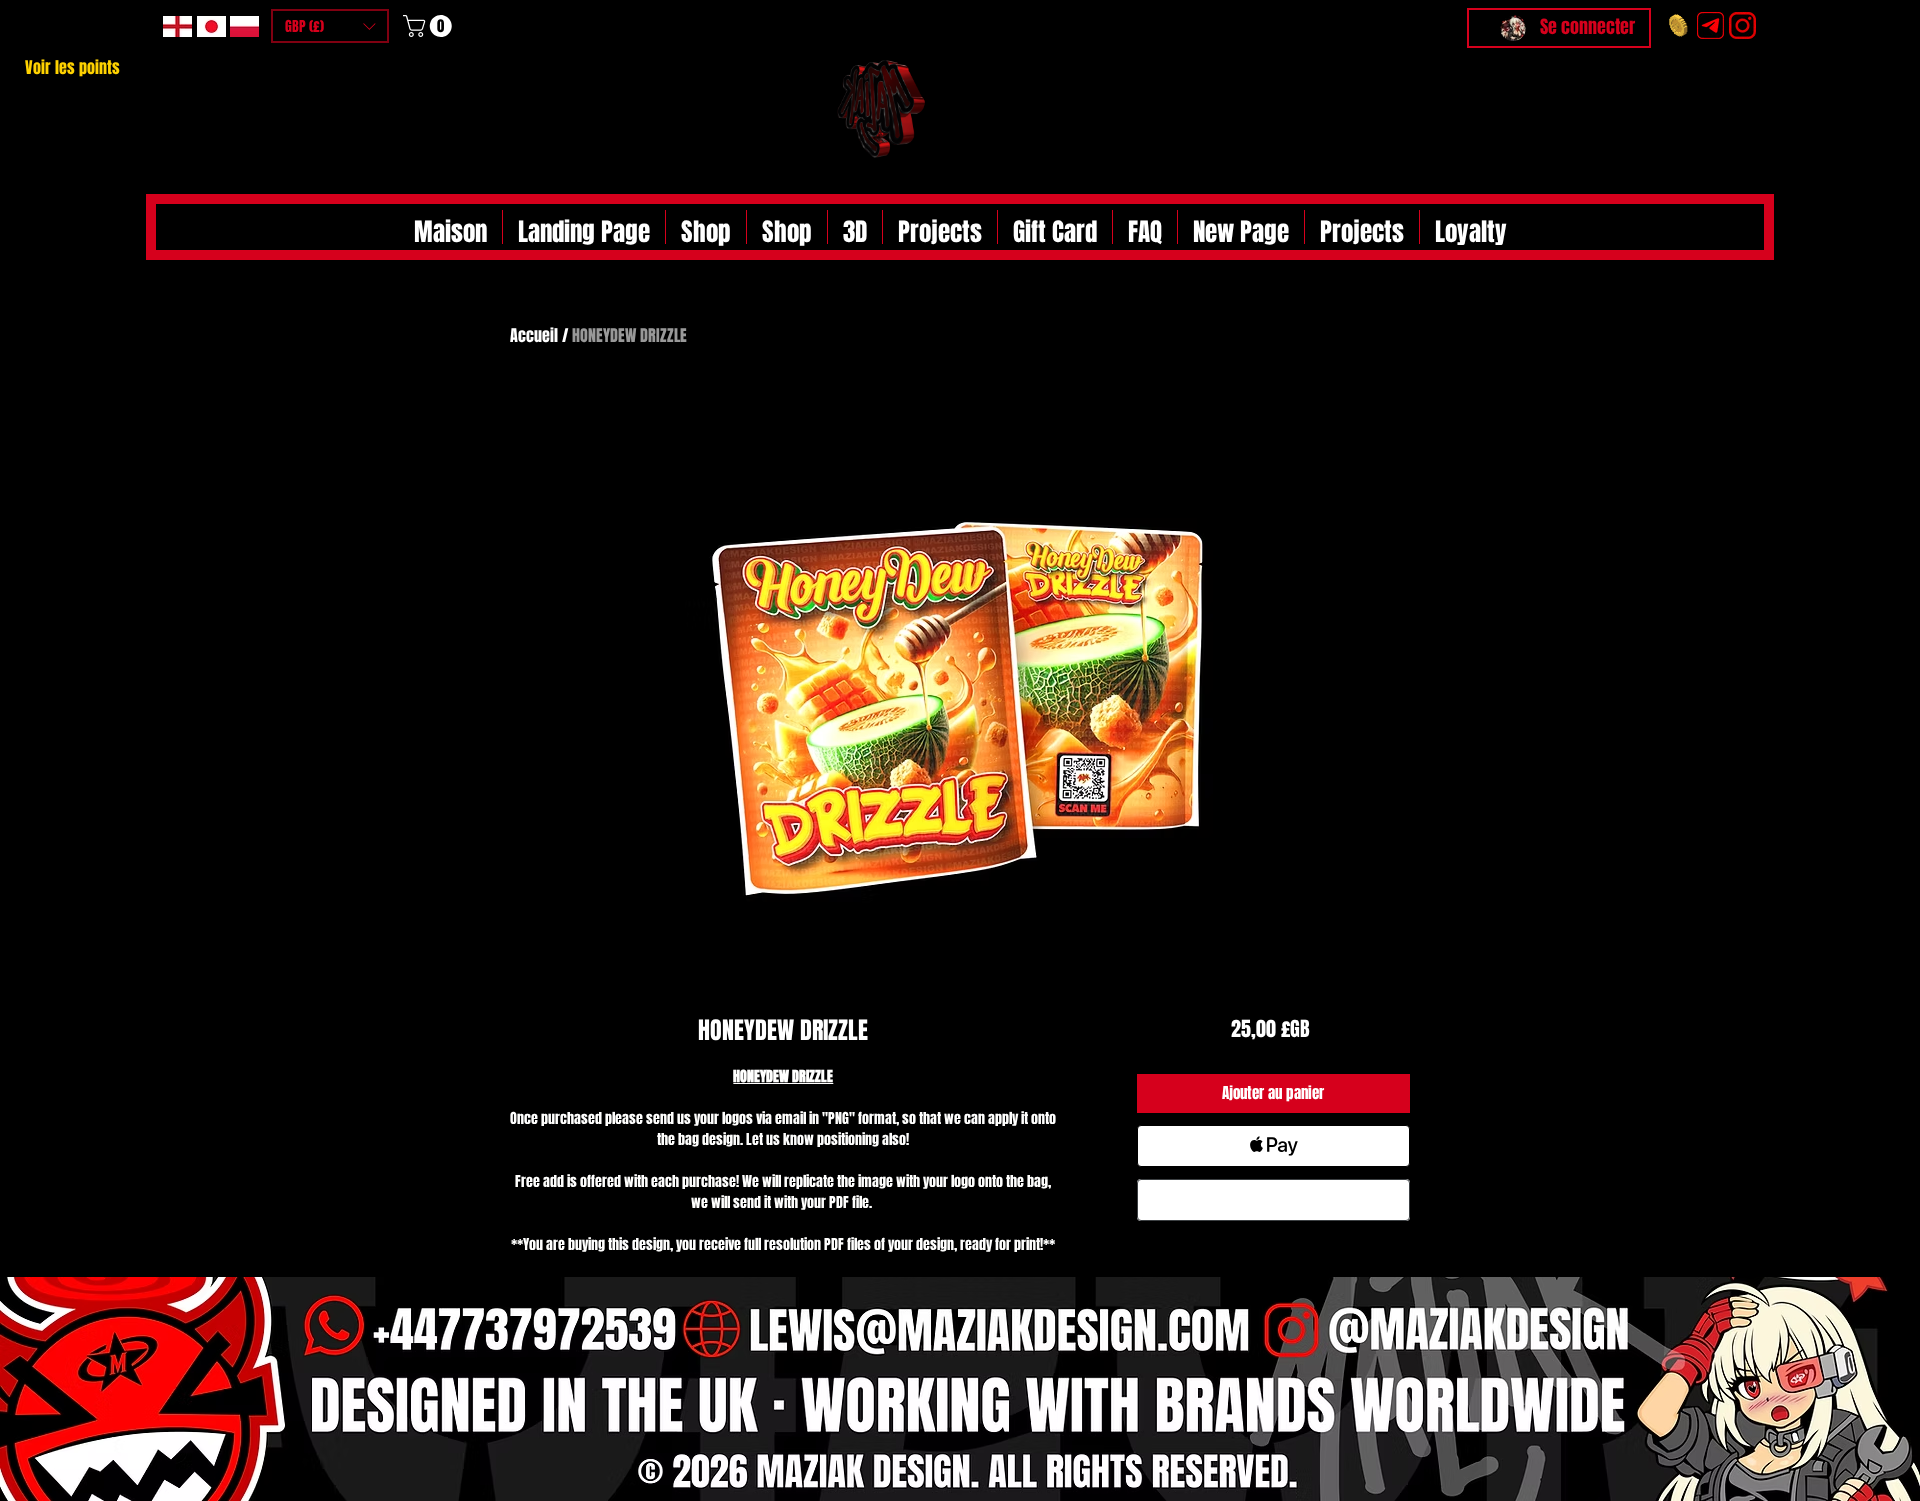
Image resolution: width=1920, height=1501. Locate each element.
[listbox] (330, 26)
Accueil (534, 335)
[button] (330, 26)
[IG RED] (1742, 25)
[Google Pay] (1273, 1200)
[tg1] (1710, 25)
